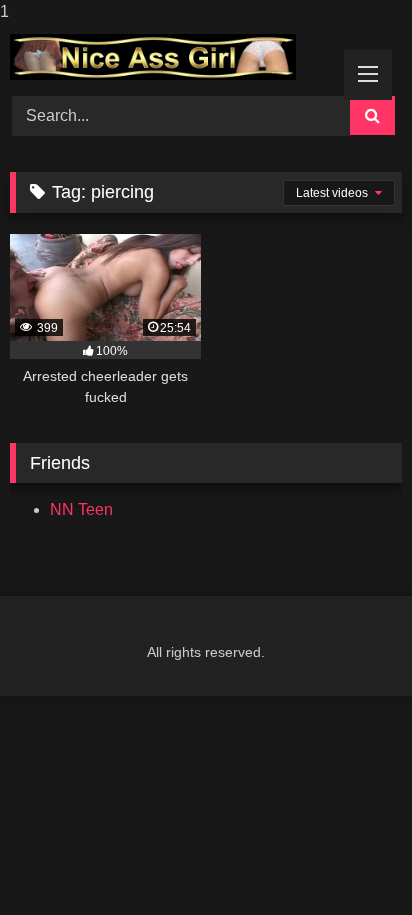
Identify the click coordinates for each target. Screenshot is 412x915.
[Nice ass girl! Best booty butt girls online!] (169, 57)
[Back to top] (350, 859)
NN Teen (81, 509)
